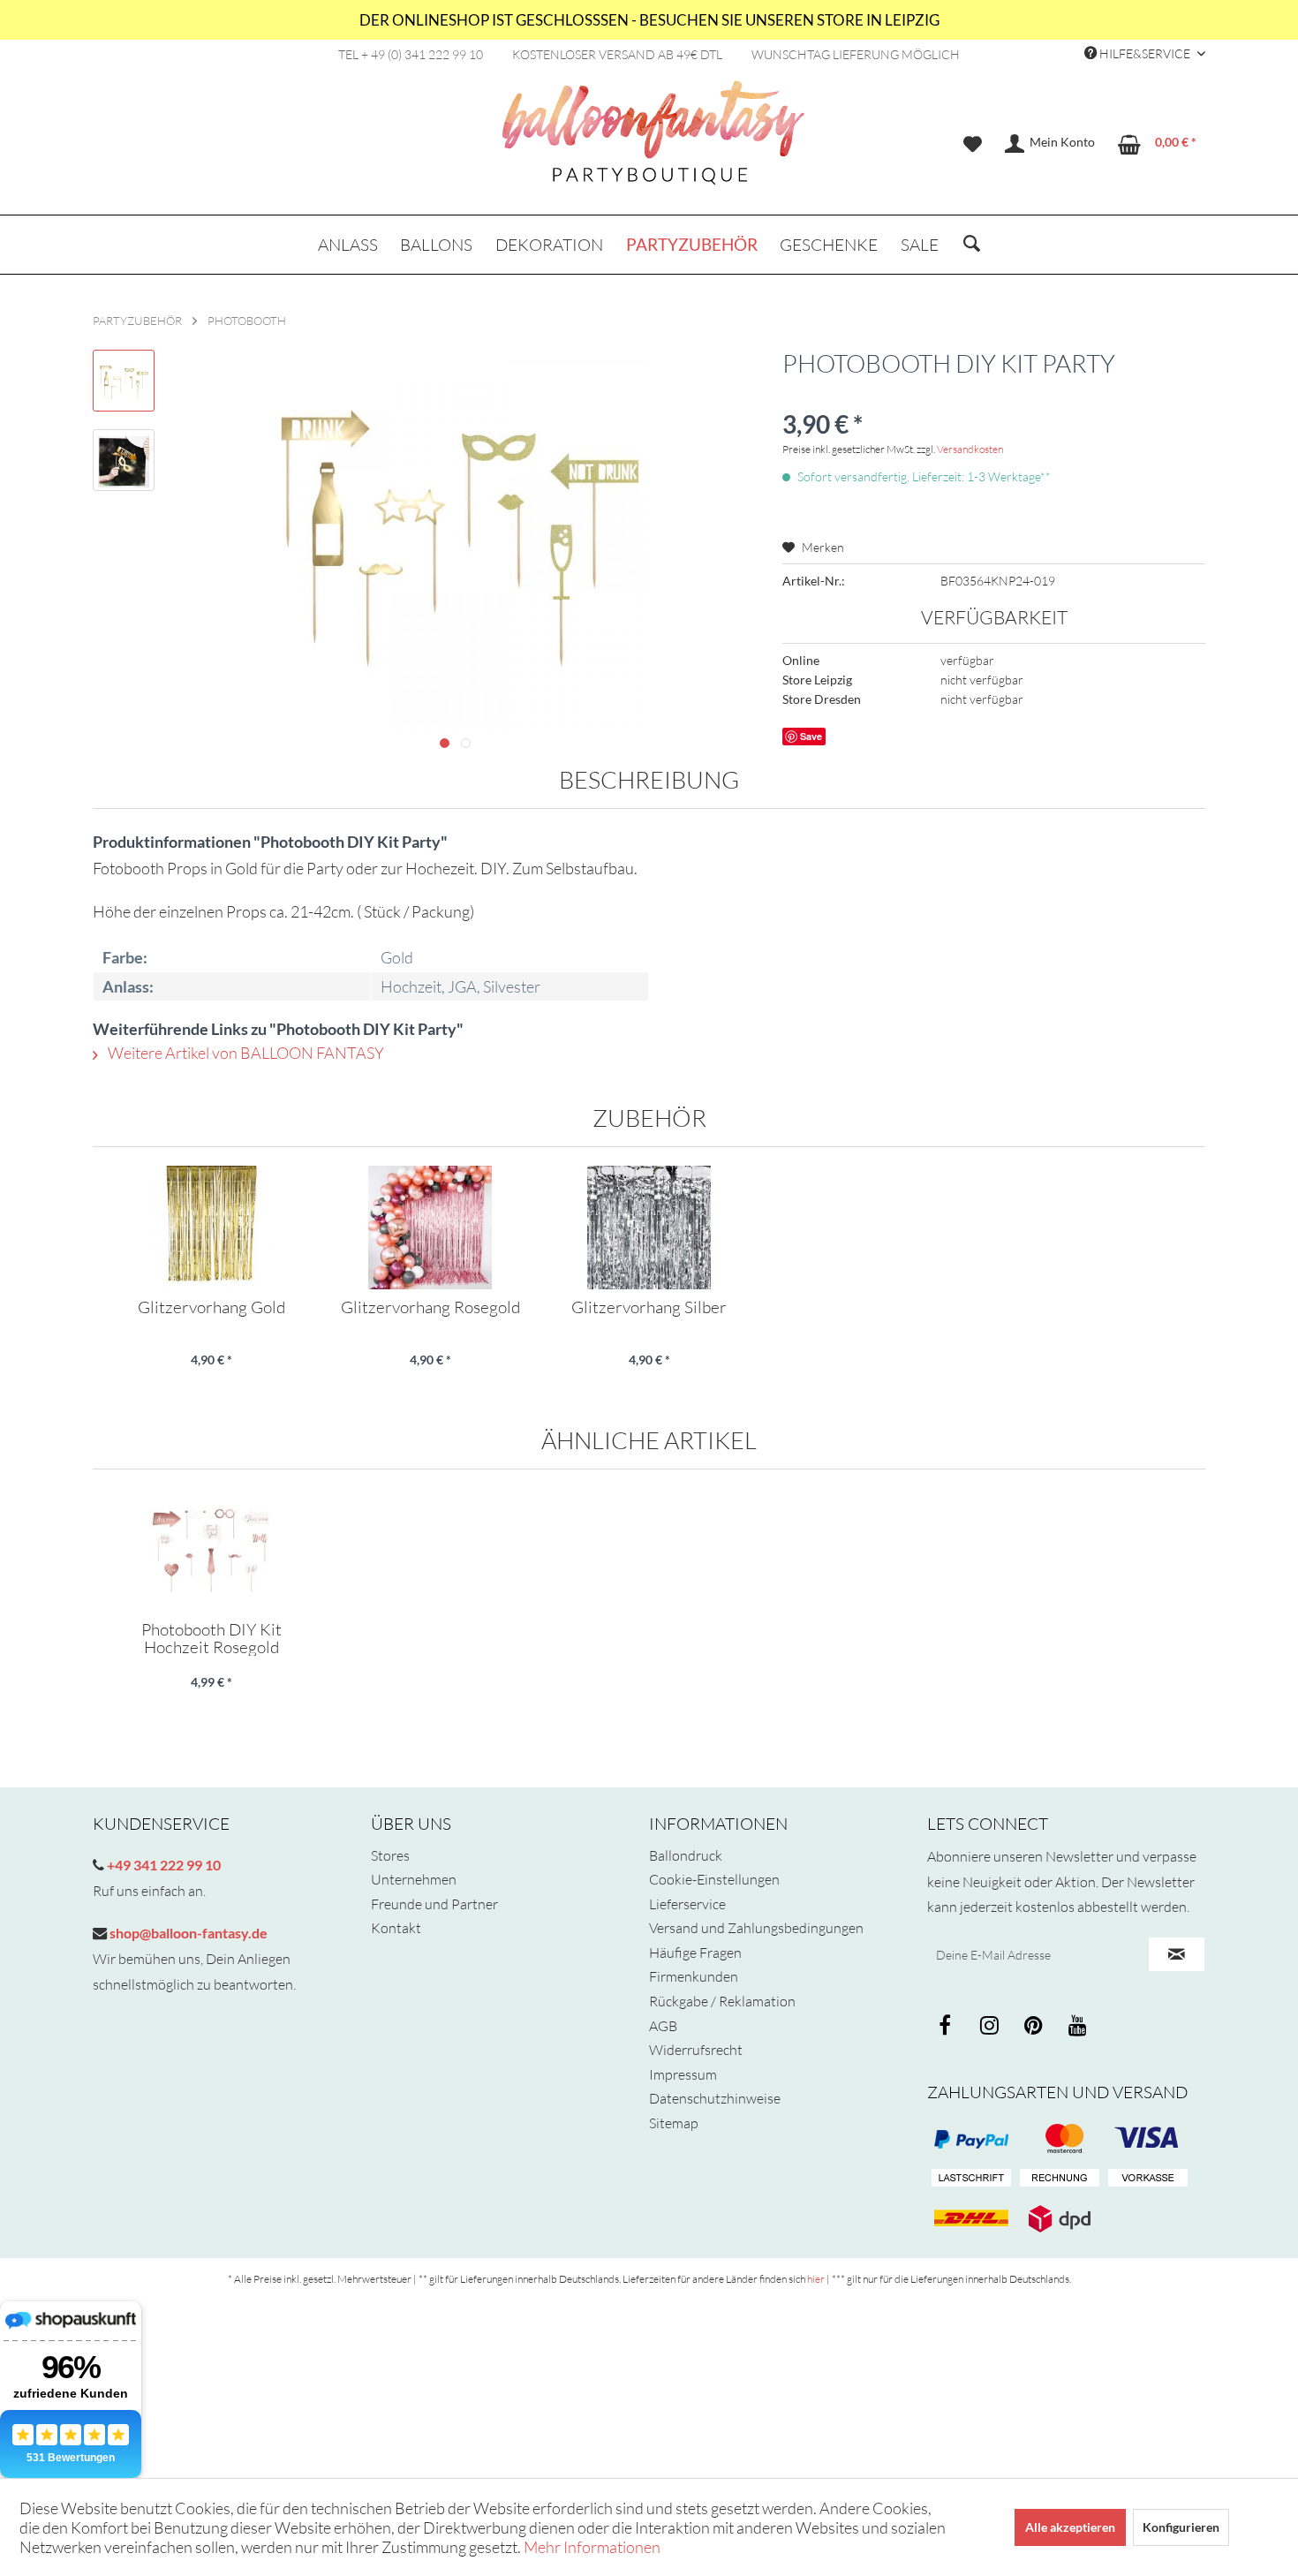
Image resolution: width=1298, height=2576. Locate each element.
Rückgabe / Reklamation (722, 2001)
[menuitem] (973, 144)
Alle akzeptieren (1070, 2527)
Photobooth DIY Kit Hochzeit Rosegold (211, 1638)
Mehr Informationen (592, 2547)
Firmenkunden (694, 1976)
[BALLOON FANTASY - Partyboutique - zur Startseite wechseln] (653, 142)
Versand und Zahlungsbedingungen (756, 1928)
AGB (663, 2026)
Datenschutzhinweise (715, 2098)
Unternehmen (414, 1879)
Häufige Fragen (695, 1953)
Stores (390, 1855)
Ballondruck (686, 1855)
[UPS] (1060, 2218)
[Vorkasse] (1148, 2179)
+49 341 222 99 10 (162, 1865)
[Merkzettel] (973, 144)
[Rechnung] (1060, 2179)
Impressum (683, 2074)
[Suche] (972, 245)
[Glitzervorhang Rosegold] (430, 1228)
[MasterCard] (1148, 2139)
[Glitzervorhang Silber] (649, 1228)
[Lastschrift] (971, 2179)
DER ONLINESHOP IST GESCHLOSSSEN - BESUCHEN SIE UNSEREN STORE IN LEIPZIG (649, 20)
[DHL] (971, 2218)
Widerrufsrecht (696, 2050)
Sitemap (674, 2123)
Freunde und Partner (434, 1904)
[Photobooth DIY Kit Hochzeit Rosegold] (211, 1550)
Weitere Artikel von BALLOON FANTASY (245, 1053)
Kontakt (396, 1928)
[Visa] (1060, 2139)
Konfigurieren (1181, 2527)
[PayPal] (971, 2139)
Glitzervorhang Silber (649, 1308)
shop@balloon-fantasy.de (187, 1933)
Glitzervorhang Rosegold (430, 1308)
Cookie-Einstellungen (714, 1879)
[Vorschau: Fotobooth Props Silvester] (124, 381)
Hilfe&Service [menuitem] (1145, 53)
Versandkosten (970, 449)
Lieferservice (687, 1904)
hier (816, 2279)
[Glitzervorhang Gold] (211, 1228)
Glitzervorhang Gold (211, 1308)
